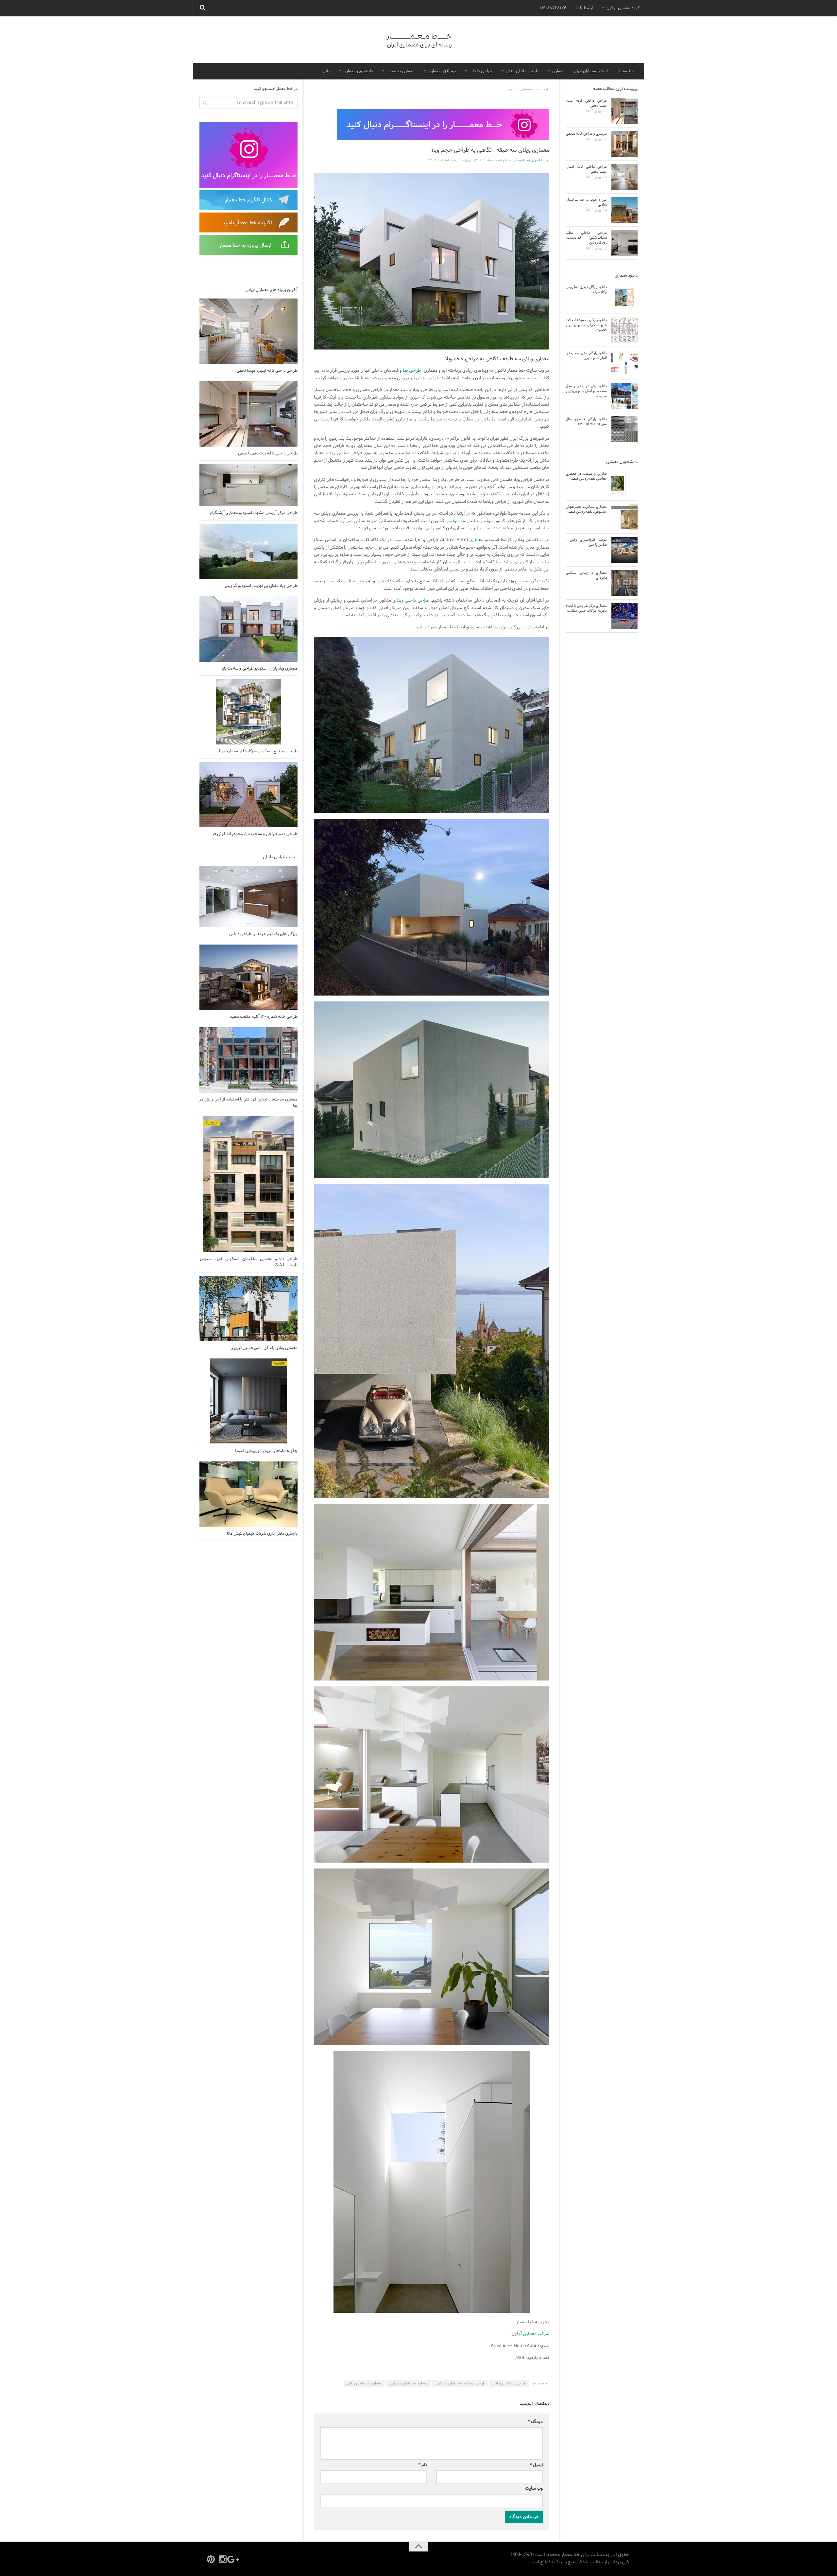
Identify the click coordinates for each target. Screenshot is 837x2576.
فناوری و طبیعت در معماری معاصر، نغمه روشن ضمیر (586, 476)
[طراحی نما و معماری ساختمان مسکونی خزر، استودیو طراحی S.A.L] (248, 1184)
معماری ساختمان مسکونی (408, 2383)
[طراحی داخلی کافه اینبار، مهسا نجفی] (248, 331)
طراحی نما (542, 89)
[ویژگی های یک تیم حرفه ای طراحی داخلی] (248, 897)
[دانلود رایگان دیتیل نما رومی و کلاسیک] (624, 297)
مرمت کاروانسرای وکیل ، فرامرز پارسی (586, 542)
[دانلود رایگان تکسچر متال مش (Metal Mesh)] (624, 429)
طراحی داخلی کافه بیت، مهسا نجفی (268, 453)
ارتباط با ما (584, 8)
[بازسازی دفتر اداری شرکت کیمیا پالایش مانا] (248, 1494)
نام (423, 2465)
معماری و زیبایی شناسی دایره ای (586, 575)
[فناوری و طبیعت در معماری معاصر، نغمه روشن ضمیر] (624, 484)
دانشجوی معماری (358, 71)
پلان (326, 71)
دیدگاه (535, 2422)
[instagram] (223, 2559)
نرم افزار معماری (442, 71)
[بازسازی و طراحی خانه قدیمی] (624, 144)
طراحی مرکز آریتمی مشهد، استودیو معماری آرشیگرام (254, 513)
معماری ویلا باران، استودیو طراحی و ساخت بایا (260, 669)
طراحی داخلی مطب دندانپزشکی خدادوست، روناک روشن (586, 238)
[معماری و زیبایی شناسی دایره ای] (624, 583)
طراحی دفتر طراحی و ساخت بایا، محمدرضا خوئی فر (255, 834)
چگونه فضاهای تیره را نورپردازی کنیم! (266, 1451)
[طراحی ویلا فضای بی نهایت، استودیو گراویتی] (248, 551)
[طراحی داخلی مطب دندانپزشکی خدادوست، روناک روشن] (624, 243)
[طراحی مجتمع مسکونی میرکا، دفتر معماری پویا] (248, 712)
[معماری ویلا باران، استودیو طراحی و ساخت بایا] (248, 629)
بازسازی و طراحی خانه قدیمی (586, 134)
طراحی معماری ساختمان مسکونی (460, 2383)
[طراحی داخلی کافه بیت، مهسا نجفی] (248, 414)
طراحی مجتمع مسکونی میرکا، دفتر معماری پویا (258, 751)
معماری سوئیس (519, 89)
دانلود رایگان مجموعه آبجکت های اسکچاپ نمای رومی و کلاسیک (586, 325)
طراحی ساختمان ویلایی (509, 2383)
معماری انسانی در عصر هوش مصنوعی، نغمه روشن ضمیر (586, 509)
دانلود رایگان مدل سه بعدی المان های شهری (586, 356)
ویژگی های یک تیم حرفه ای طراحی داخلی (263, 934)
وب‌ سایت (534, 2489)
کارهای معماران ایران (591, 71)
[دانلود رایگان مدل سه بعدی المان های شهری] (624, 363)
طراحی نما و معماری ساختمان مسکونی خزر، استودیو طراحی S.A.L (248, 1262)
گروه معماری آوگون (623, 8)
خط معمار (626, 71)
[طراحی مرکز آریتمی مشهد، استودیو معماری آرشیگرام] (248, 485)
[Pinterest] (211, 2559)
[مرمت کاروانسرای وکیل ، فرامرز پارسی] (624, 550)
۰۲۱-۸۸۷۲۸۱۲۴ (553, 8)
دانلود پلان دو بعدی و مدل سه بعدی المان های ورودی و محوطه (586, 391)
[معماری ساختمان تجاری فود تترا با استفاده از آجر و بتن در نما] (248, 1060)
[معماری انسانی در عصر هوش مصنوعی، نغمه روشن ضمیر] (624, 517)
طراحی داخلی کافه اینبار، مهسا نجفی (267, 371)
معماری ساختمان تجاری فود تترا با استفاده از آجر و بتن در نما (248, 1102)
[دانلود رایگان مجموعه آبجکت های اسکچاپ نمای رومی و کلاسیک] (624, 330)
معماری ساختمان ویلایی (364, 2383)
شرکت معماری (536, 2334)
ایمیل (536, 2465)
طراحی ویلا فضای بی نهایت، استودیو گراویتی (261, 586)
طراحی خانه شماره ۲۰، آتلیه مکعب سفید (264, 1017)
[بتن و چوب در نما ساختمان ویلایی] (624, 210)
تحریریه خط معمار (527, 160)
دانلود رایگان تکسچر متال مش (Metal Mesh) (586, 422)
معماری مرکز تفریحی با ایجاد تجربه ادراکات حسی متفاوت (586, 608)
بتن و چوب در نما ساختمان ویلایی (586, 202)
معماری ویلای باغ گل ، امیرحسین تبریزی (264, 1348)
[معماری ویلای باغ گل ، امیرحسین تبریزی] (248, 1308)
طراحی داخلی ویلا (413, 600)
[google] (234, 2559)
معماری (558, 71)
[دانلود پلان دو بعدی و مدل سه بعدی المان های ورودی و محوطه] (624, 396)
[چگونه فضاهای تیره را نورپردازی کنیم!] (248, 1401)
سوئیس (453, 521)
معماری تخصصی (401, 71)
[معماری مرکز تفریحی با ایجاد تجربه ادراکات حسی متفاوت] (624, 616)
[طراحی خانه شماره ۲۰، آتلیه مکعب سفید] (248, 977)
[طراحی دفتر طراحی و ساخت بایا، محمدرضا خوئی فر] (248, 794)
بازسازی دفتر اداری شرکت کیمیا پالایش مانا (262, 1534)
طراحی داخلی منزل (522, 71)
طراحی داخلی (481, 71)
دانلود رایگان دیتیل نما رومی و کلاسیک (586, 290)
